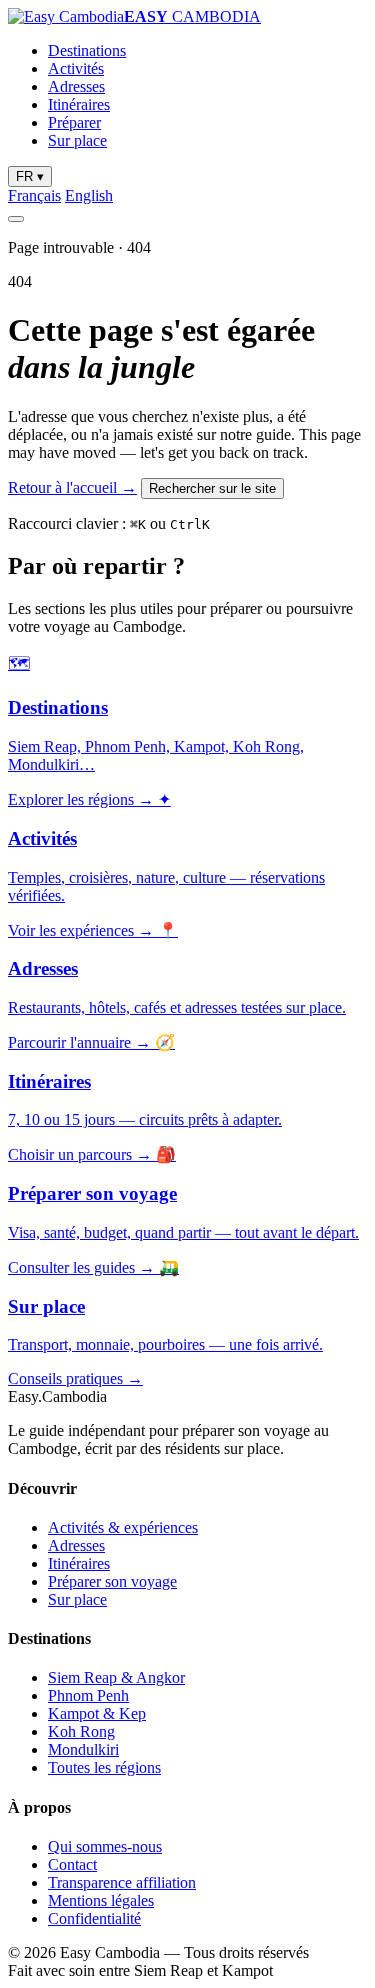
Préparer (74, 122)
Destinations (87, 50)
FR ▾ (30, 176)
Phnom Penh (88, 1695)
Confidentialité (94, 1918)
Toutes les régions (104, 1767)
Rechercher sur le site (212, 488)
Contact (72, 1864)
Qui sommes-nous (105, 1846)
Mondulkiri (83, 1749)
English (89, 195)
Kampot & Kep (97, 1713)
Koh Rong (81, 1731)
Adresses (76, 86)
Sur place (77, 140)
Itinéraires (79, 104)
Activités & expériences (123, 1527)
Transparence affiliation (122, 1882)
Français (34, 195)
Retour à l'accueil (72, 487)
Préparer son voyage (112, 1581)
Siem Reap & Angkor (116, 1677)
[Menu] (16, 219)
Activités (76, 68)
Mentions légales (101, 1900)
